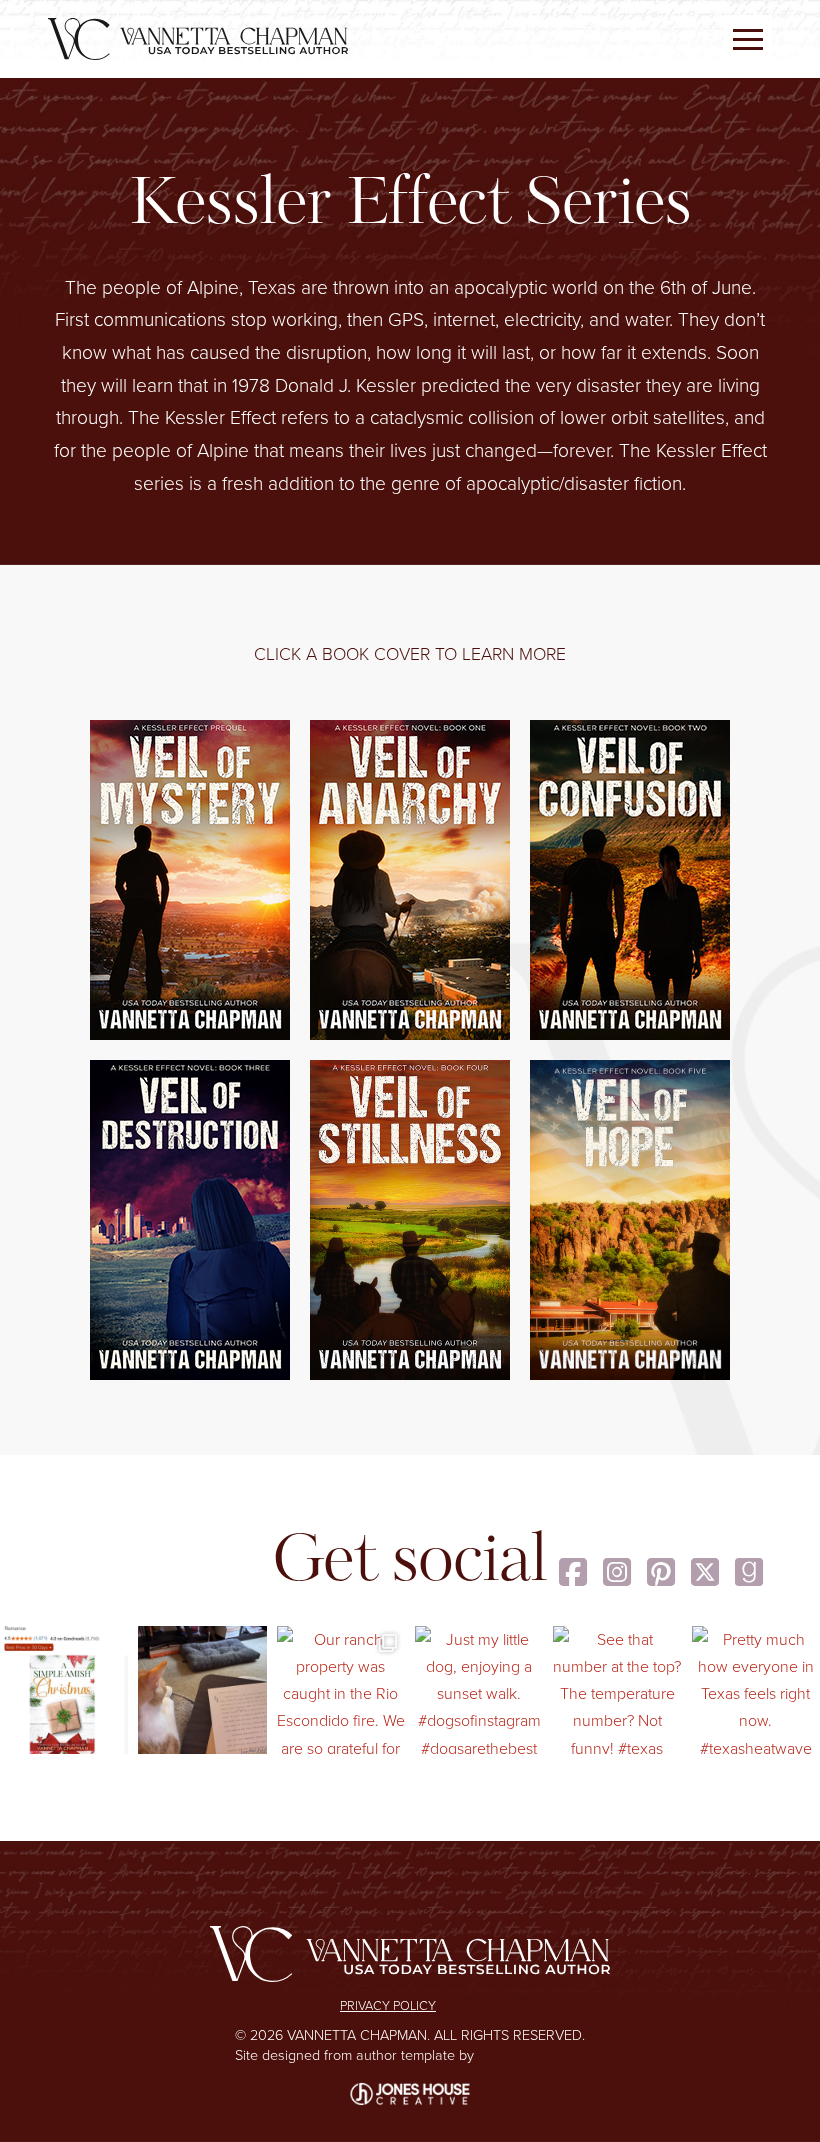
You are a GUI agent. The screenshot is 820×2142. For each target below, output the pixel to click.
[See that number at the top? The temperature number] (617, 1690)
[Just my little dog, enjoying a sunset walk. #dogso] (479, 1690)
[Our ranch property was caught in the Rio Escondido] (341, 1690)
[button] (748, 39)
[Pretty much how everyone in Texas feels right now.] (756, 1690)
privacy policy (388, 2005)
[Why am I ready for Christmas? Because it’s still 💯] (64, 1690)
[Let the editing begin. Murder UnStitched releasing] (202, 1690)
